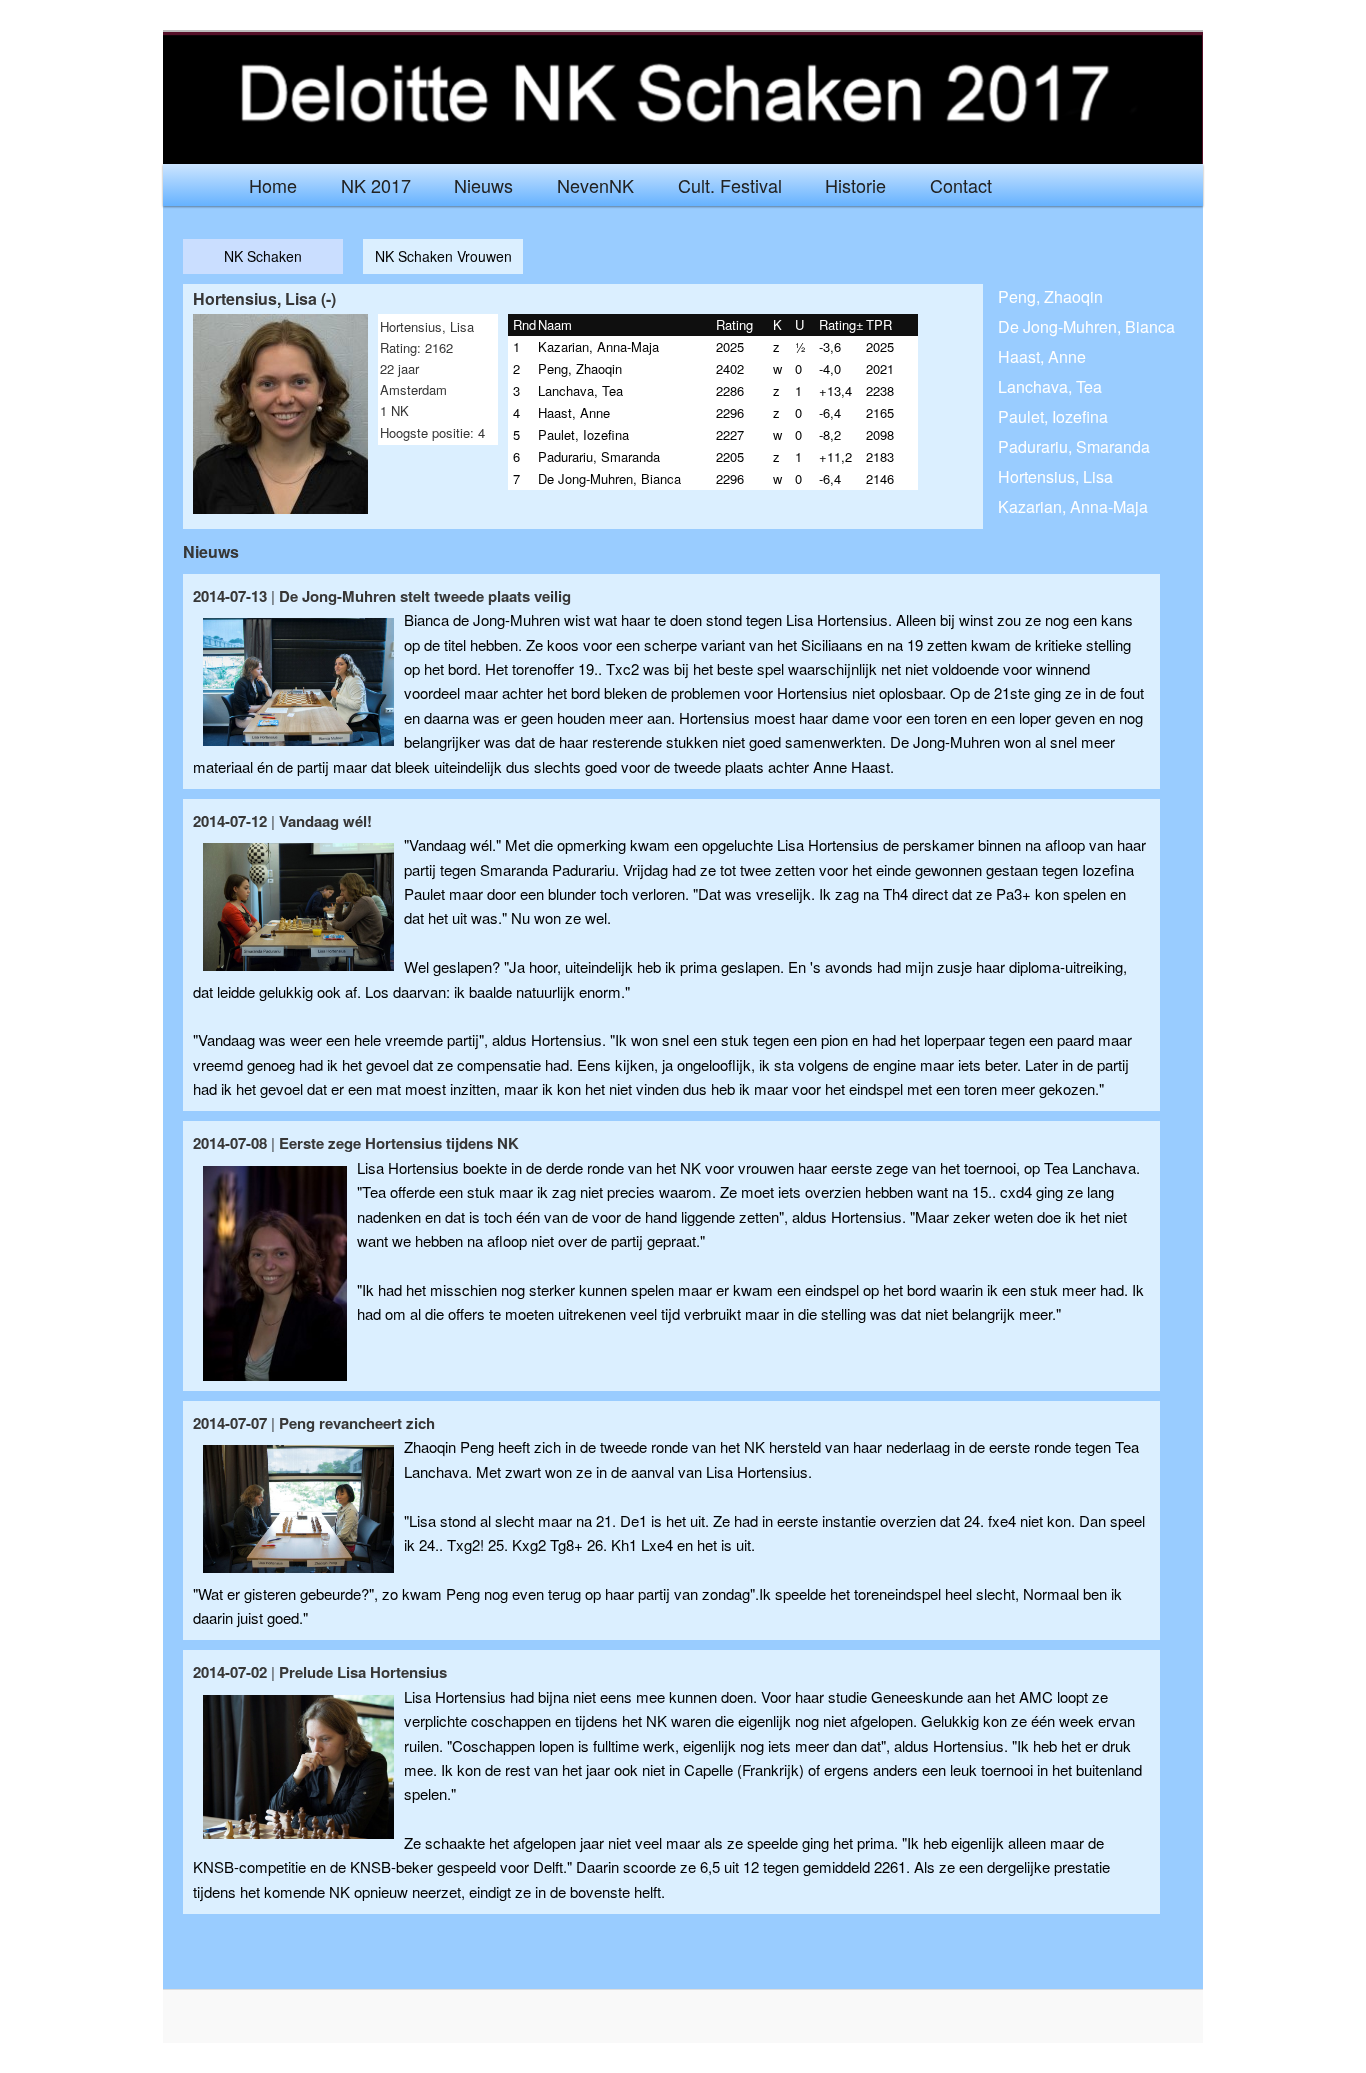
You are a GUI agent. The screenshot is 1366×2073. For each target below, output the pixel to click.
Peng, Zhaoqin (1050, 296)
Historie (855, 185)
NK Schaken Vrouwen (443, 256)
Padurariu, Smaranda (1074, 446)
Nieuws (483, 185)
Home (273, 185)
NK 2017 (376, 185)
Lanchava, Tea (1050, 386)
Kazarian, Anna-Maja (1073, 506)
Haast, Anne (1042, 356)
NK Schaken (263, 256)
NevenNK (595, 185)
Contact (961, 185)
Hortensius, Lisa (1055, 476)
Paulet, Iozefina (1053, 416)
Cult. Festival (730, 185)
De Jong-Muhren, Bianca (1086, 326)
